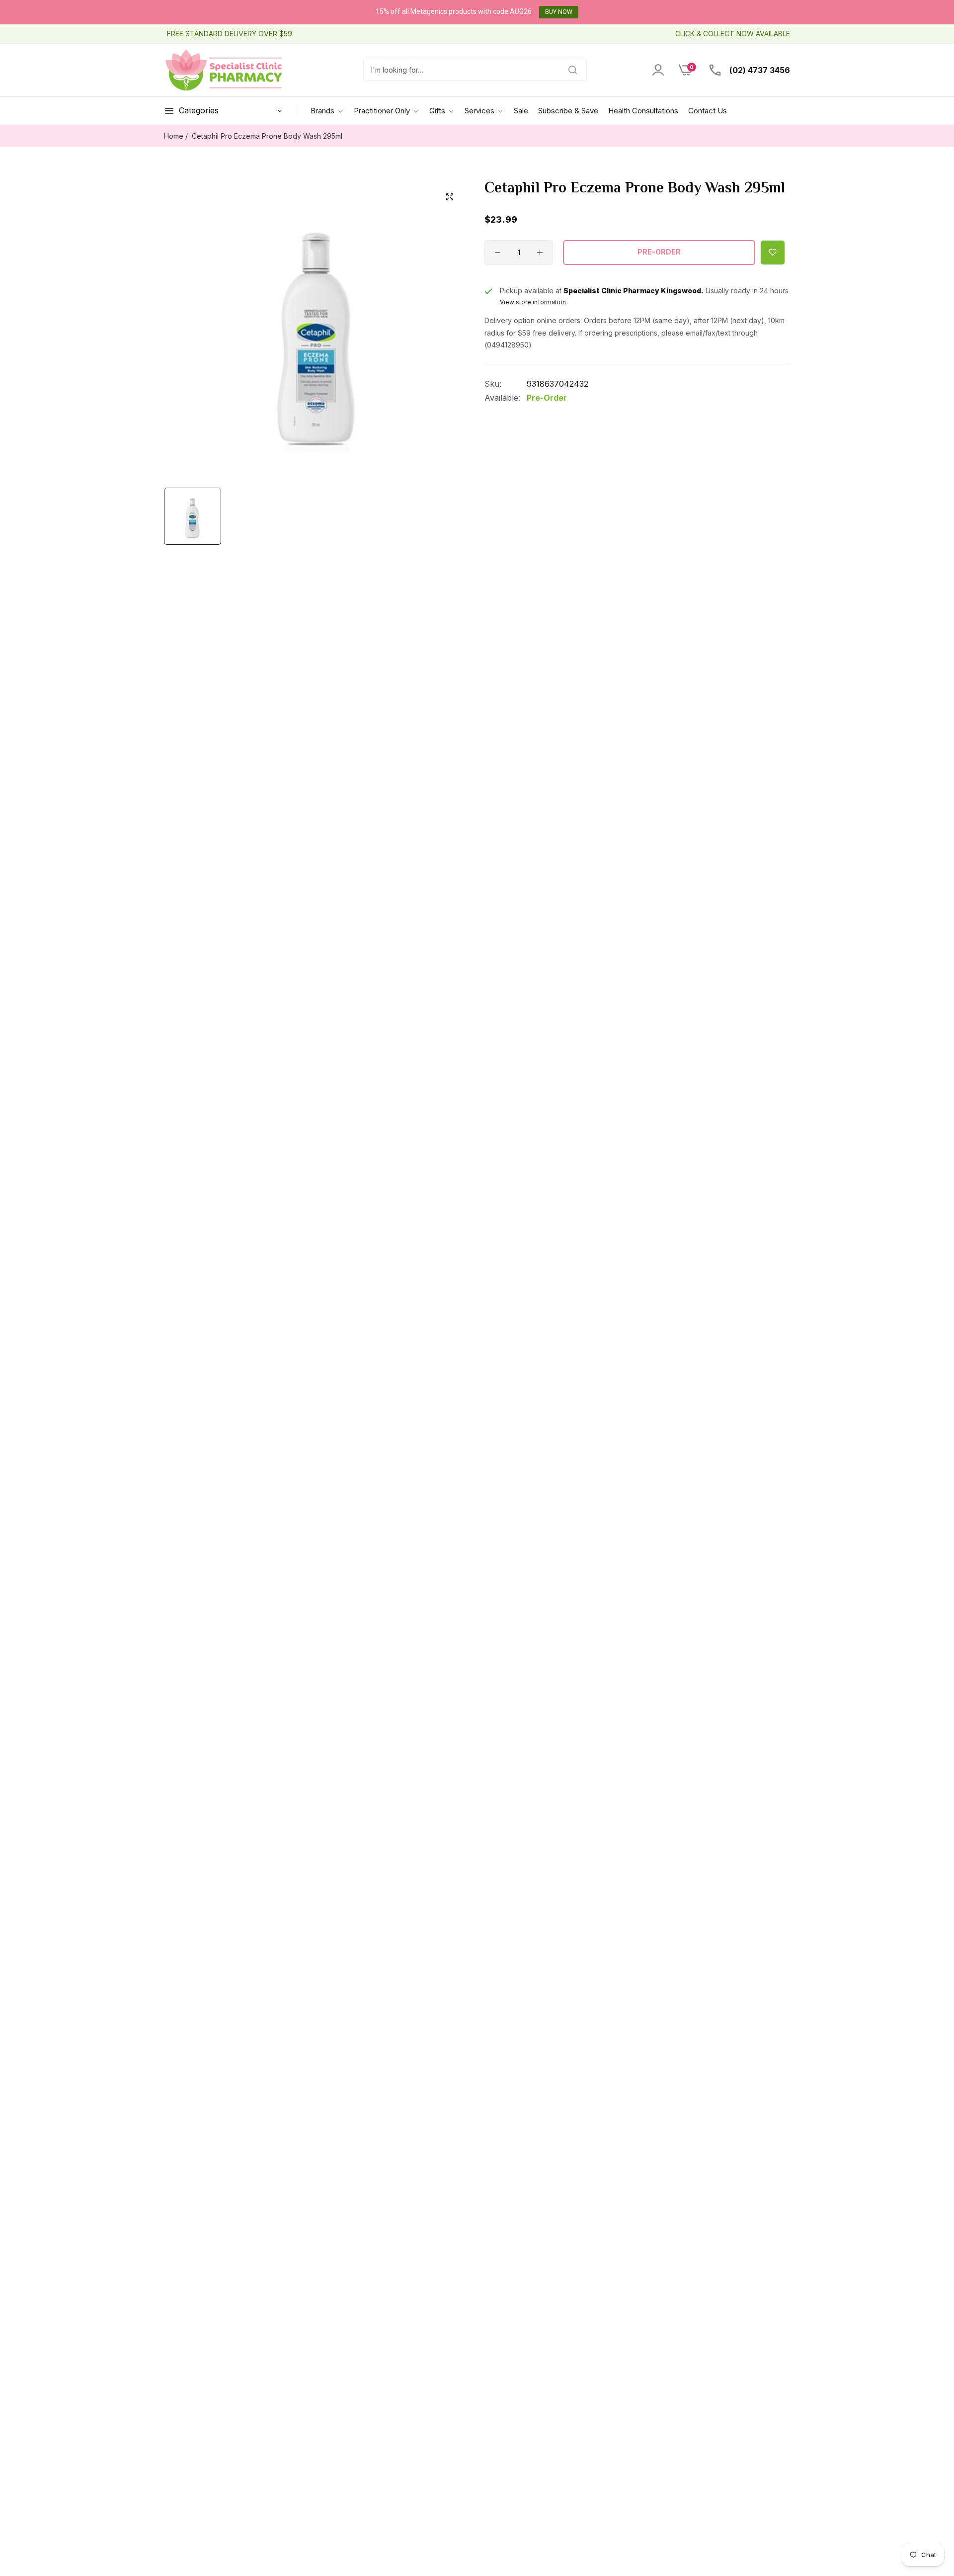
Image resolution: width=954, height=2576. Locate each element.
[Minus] (498, 253)
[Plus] (540, 253)
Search (562, 70)
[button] (773, 253)
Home (174, 136)
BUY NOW (559, 12)
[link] (387, 111)
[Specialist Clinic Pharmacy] (224, 70)
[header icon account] (658, 70)
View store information (533, 302)
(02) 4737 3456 (759, 70)
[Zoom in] (450, 197)
